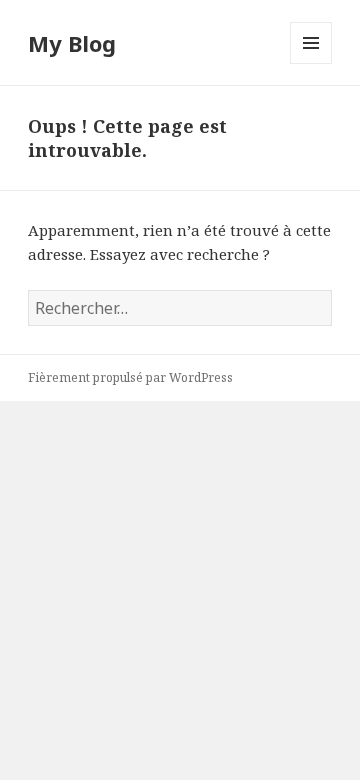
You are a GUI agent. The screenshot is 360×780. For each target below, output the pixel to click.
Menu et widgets (311, 63)
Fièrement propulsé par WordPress (130, 377)
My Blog (72, 43)
